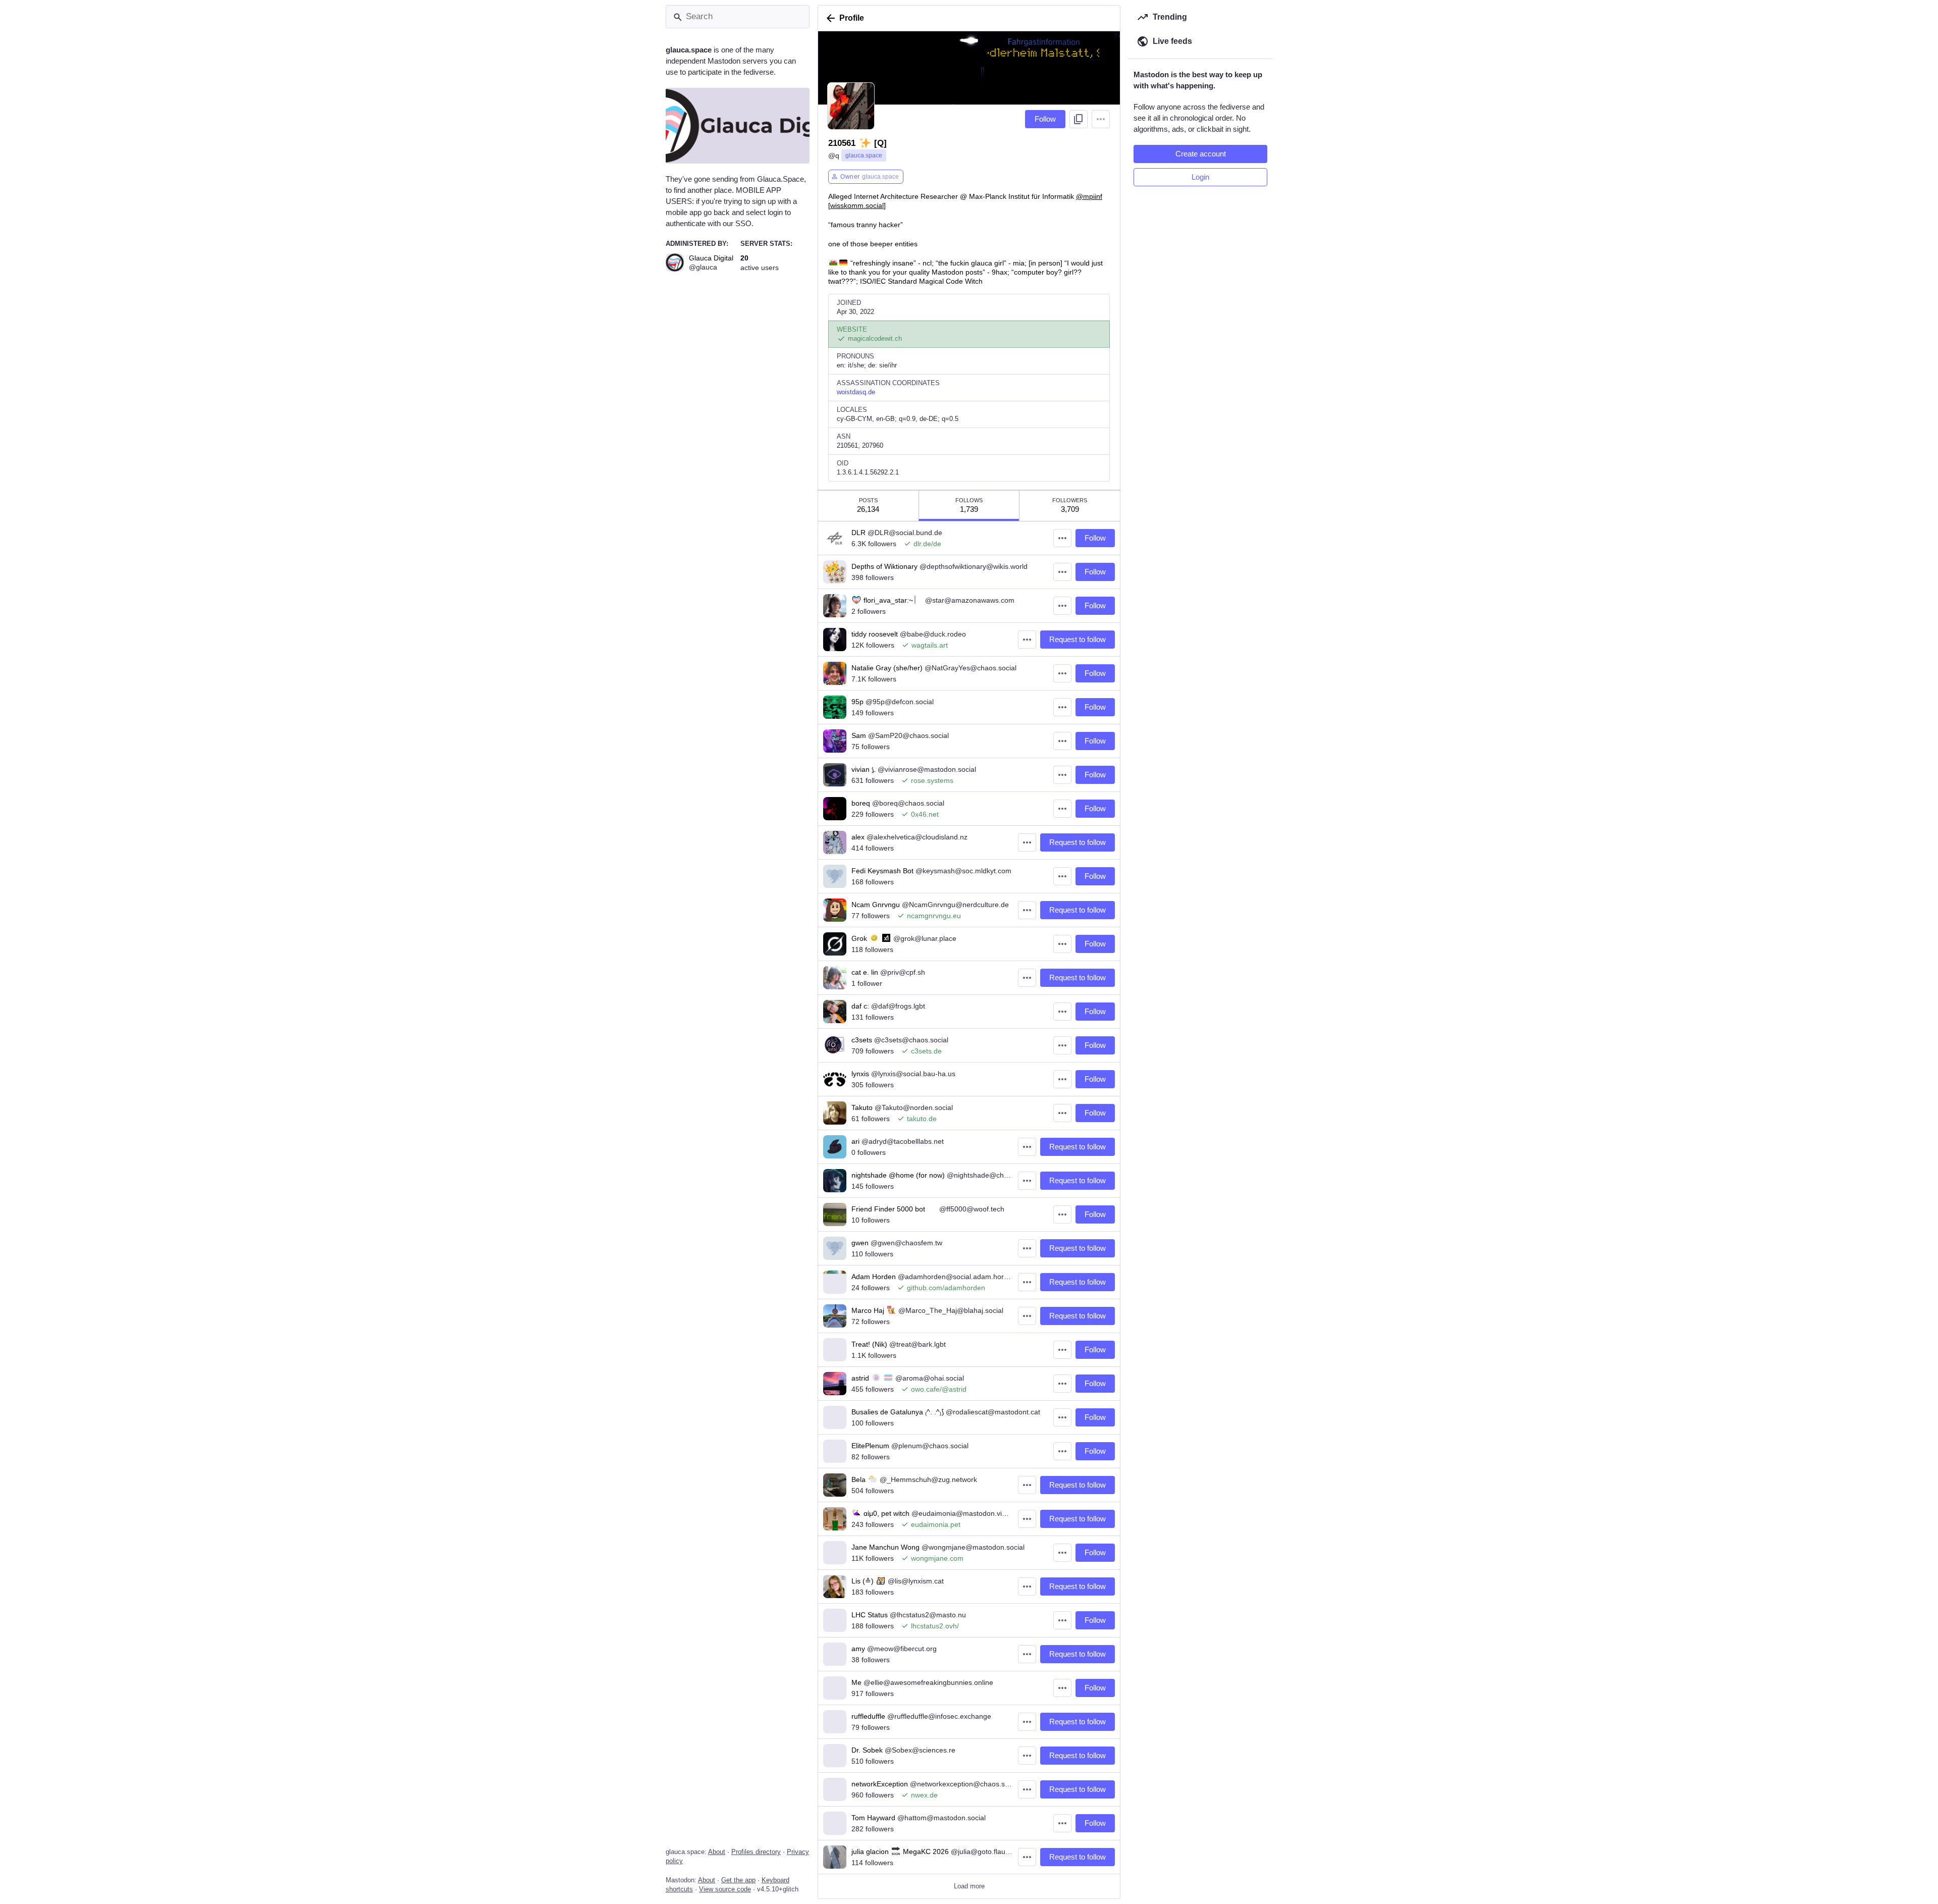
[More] (1062, 538)
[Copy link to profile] (1079, 119)
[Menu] (1101, 119)
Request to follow (1078, 639)
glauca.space (864, 155)
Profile (852, 18)
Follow (1045, 119)
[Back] (829, 18)
